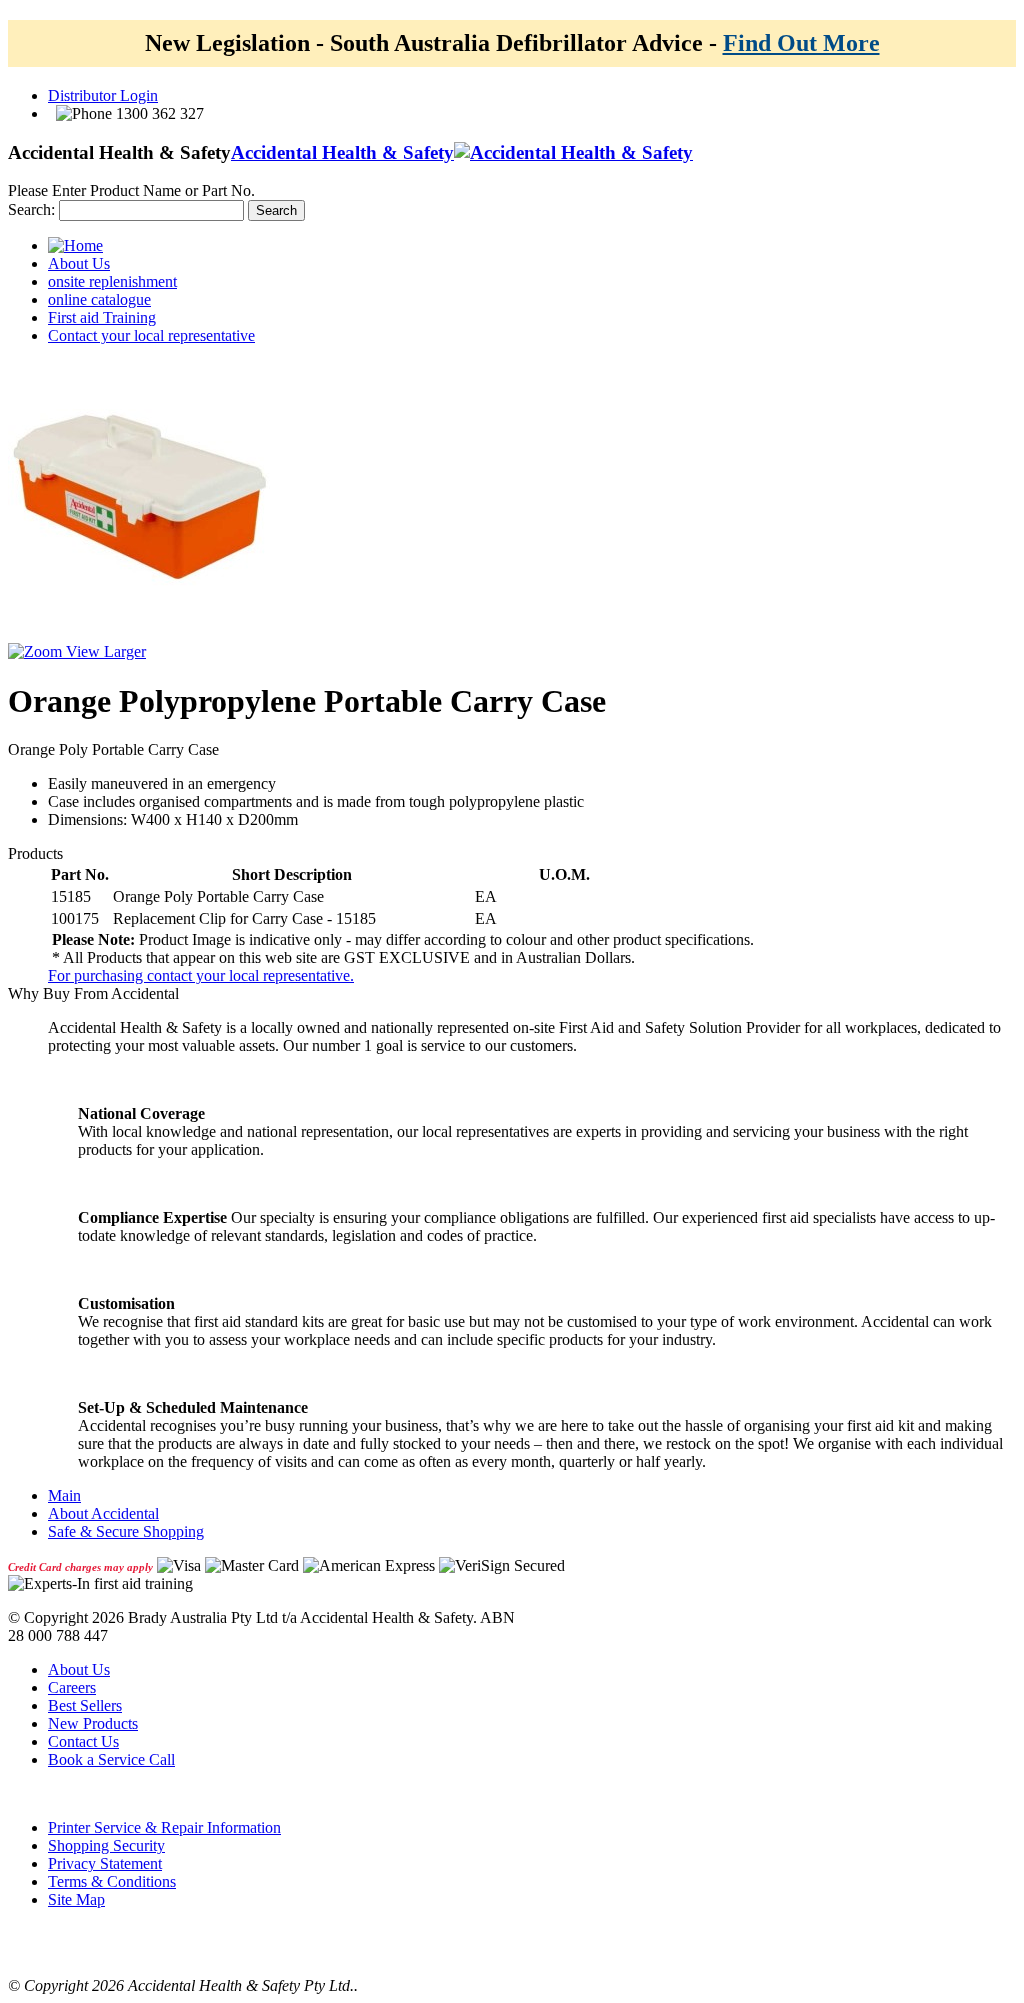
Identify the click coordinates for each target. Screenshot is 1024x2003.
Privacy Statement (105, 1863)
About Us (79, 1669)
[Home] (75, 245)
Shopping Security (106, 1845)
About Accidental (103, 1513)
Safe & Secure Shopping (126, 1531)
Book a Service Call (111, 1759)
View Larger (104, 651)
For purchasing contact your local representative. (201, 975)
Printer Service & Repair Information (164, 1827)
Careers (72, 1687)
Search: (31, 209)
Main (64, 1495)
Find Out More (801, 43)
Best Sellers (85, 1705)
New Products (93, 1723)
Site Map (76, 1899)
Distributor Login (103, 95)
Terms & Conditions (112, 1881)
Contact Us (83, 1741)
